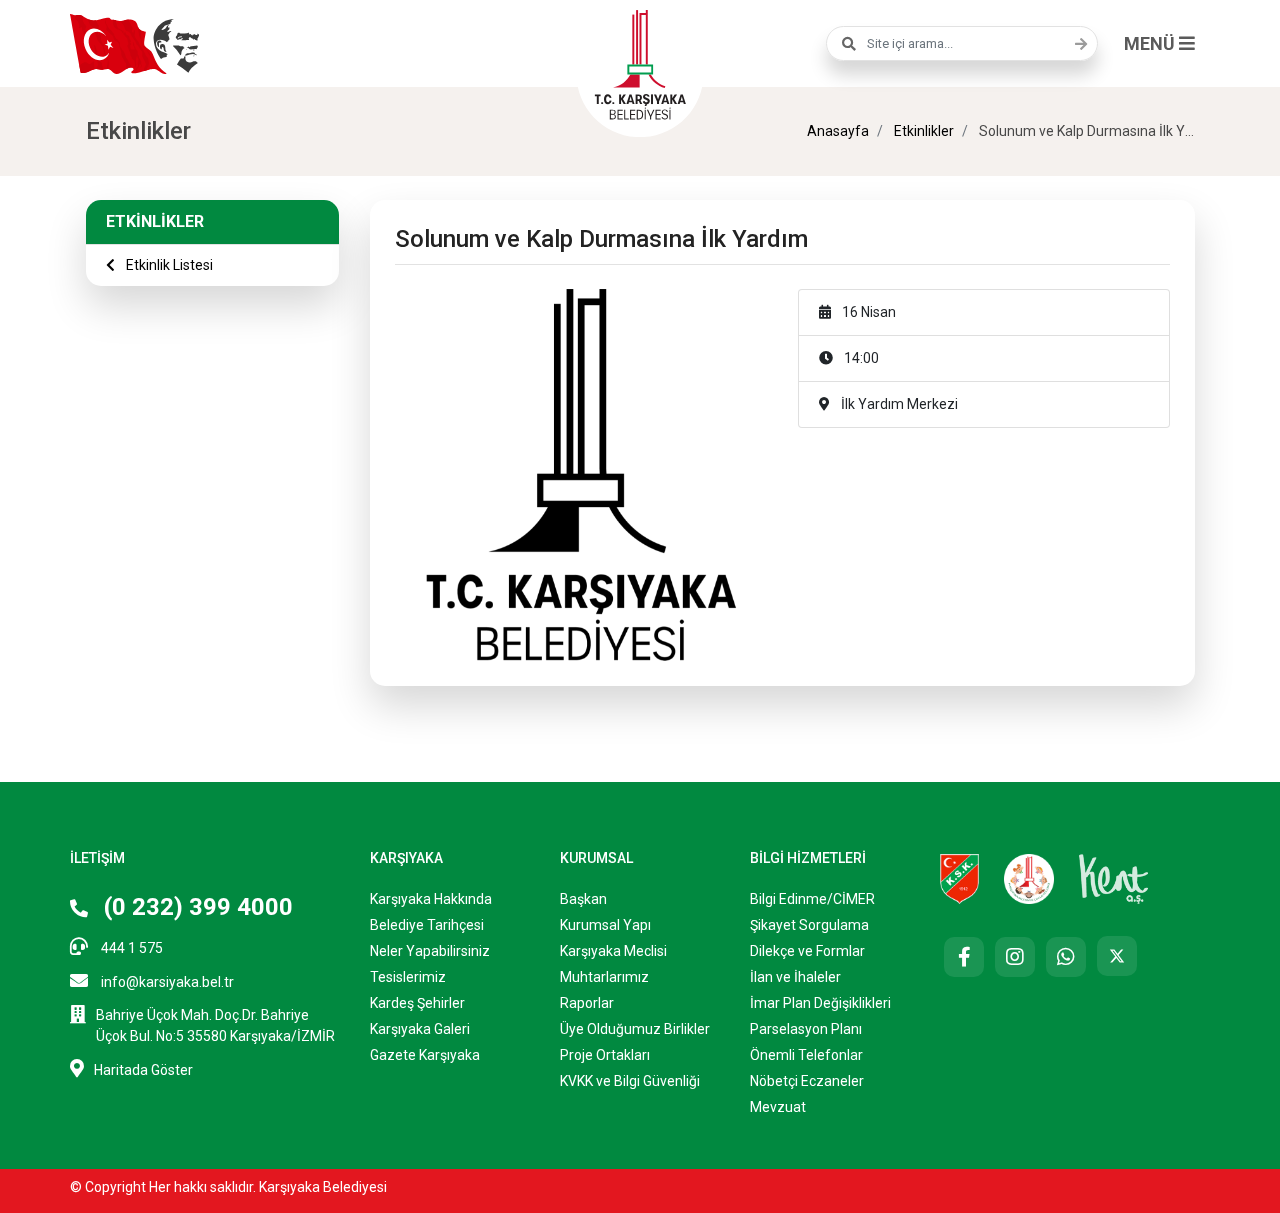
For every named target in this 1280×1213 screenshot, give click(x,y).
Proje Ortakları (605, 1055)
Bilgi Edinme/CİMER (812, 899)
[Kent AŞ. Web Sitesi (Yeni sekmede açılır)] (1114, 878)
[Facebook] (964, 957)
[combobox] (962, 43)
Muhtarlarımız (604, 977)
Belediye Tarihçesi (427, 925)
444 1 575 (130, 948)
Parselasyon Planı (806, 1029)
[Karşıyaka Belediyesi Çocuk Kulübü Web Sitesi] (1029, 878)
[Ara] (1076, 44)
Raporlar (587, 1003)
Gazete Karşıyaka (425, 1055)
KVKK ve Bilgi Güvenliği (630, 1081)
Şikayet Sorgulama (809, 925)
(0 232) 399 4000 (195, 907)
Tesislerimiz (408, 977)
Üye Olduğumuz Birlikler (635, 1029)
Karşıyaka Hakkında (431, 899)
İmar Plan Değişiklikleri (820, 1003)
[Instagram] (1015, 957)
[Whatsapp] (1066, 957)
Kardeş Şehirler (417, 1003)
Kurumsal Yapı (605, 925)
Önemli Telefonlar (806, 1055)
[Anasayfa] (640, 62)
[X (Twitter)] (1117, 956)
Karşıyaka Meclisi (613, 951)
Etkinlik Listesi (168, 265)
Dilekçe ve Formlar (807, 951)
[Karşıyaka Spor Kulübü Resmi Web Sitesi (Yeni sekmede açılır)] (959, 878)
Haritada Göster (143, 1070)
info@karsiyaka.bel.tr (166, 982)
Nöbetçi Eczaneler (807, 1081)
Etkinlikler (922, 131)
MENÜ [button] (1151, 43)
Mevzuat (778, 1107)
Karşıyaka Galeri (420, 1029)
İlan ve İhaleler (795, 977)
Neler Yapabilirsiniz (430, 951)
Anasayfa (838, 131)
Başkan (583, 899)
